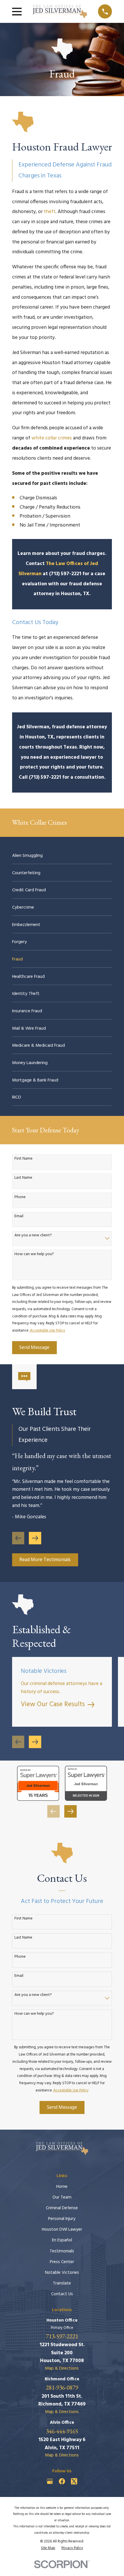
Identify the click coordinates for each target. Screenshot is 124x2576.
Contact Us (62, 2294)
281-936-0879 (62, 2387)
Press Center (62, 2262)
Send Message (34, 1348)
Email (19, 1217)
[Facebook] (62, 2481)
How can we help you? (34, 1254)
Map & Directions (62, 2368)
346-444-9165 (62, 2431)
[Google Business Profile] (50, 2481)
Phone (20, 1197)
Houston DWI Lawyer (62, 2230)
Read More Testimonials (45, 1560)
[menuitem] (62, 856)
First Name (24, 1159)
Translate (62, 2283)
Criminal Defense (62, 2208)
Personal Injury (62, 2219)
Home (62, 2187)
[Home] (60, 12)
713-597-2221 (62, 2336)
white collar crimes (52, 438)
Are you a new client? (33, 1236)
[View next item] (35, 1538)
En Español (62, 2240)
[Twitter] (74, 2481)
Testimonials (62, 2251)
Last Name (23, 1178)
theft (50, 212)
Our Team (62, 2197)
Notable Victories (62, 2273)
